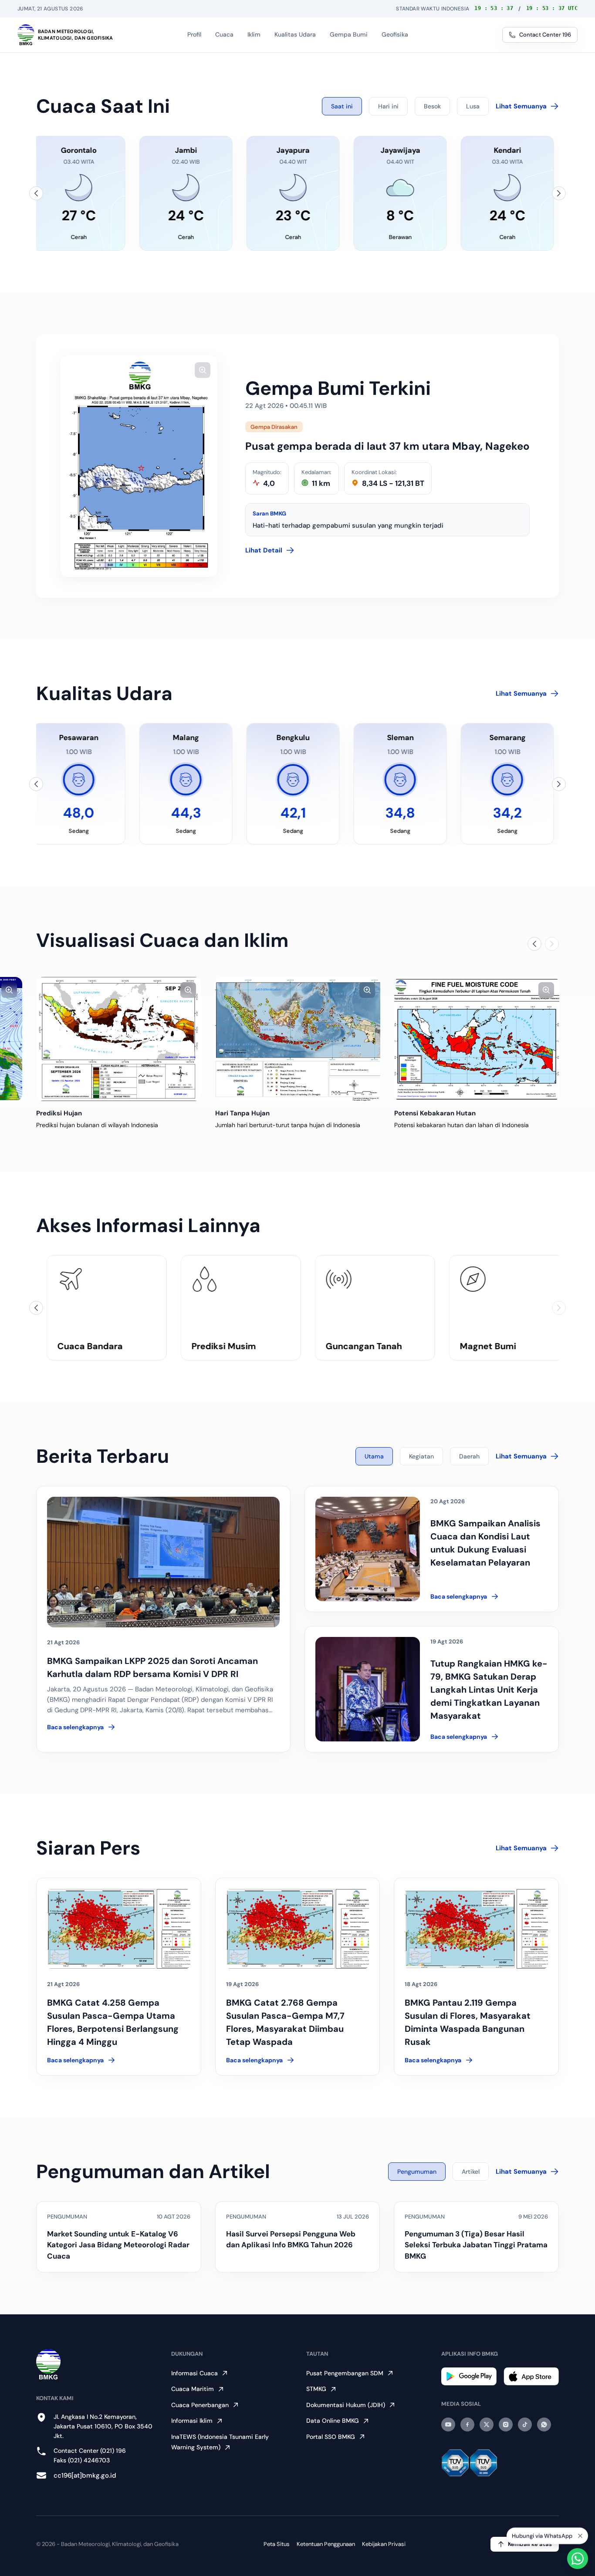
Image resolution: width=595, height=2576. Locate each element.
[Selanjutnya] (559, 193)
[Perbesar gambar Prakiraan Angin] (9, 990)
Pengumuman (417, 2172)
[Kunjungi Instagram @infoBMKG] (506, 2424)
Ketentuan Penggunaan (326, 2544)
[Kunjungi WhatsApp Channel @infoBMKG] (544, 2424)
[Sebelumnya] (36, 193)
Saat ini (342, 106)
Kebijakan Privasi (384, 2544)
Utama (374, 1456)
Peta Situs (277, 2544)
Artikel (471, 2172)
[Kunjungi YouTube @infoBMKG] (448, 2424)
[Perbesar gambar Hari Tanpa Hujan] (367, 990)
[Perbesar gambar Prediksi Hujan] (188, 990)
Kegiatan (421, 1456)
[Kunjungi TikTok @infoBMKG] (525, 2424)
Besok (432, 106)
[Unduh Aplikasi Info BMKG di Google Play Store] (469, 2376)
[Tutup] (580, 2533)
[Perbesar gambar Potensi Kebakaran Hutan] (546, 990)
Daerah (469, 1456)
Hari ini (388, 106)
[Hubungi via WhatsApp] (578, 2559)
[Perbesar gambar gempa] (203, 370)
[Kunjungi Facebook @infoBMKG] (467, 2424)
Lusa (473, 106)
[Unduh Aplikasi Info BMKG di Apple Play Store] (531, 2376)
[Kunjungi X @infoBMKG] (487, 2424)
